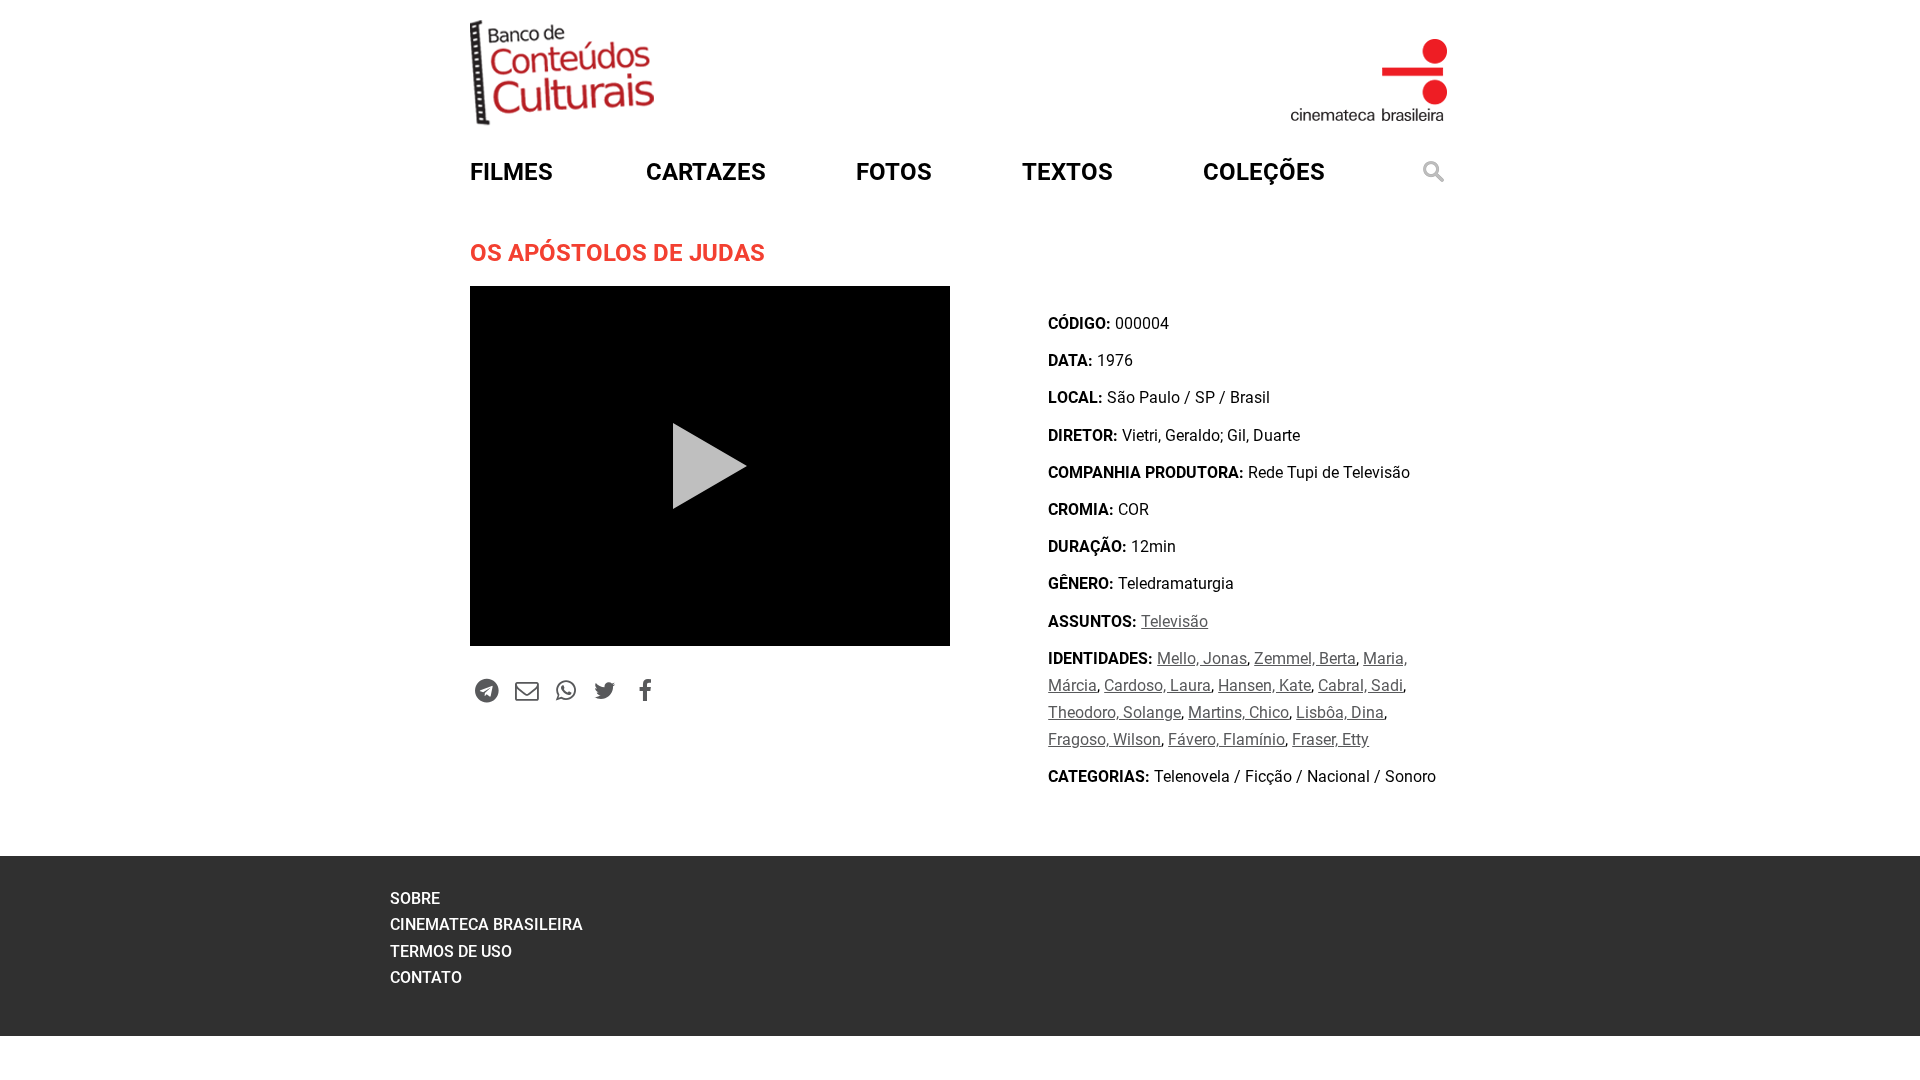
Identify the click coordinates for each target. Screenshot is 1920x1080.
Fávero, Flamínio (1226, 739)
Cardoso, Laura (1157, 685)
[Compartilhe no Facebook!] (645, 690)
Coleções (1264, 172)
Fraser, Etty (1330, 739)
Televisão (1174, 621)
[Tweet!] (605, 690)
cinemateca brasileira (486, 924)
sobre (415, 898)
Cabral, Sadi (1360, 685)
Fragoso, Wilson (1104, 739)
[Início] (562, 118)
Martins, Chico (1238, 712)
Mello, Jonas (1202, 658)
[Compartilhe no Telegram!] (487, 690)
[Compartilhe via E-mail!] (526, 690)
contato (426, 977)
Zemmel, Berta (1305, 658)
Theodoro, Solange (1114, 712)
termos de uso (451, 951)
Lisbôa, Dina (1340, 712)
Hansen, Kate (1264, 685)
